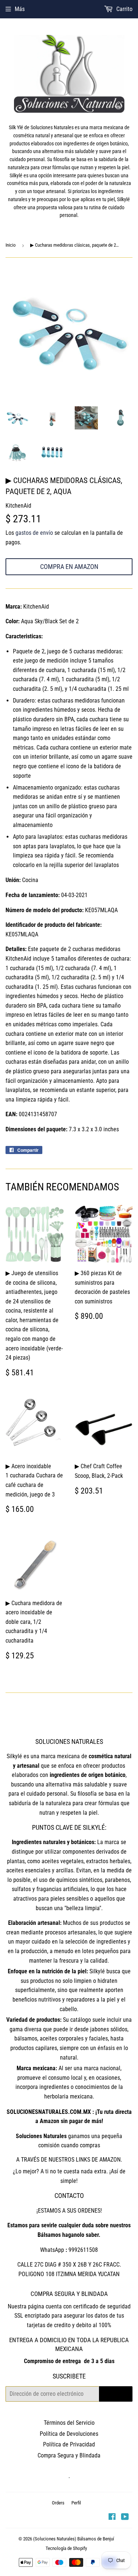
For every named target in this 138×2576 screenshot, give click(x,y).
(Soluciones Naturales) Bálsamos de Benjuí (74, 2539)
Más (20, 9)
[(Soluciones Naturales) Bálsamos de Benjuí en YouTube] (125, 2517)
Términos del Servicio (69, 2423)
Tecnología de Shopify (66, 2548)
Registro (116, 2394)
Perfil (76, 2503)
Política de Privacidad (69, 2444)
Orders (58, 2503)
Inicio (11, 245)
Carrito (124, 9)
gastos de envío (34, 533)
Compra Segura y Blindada (69, 2455)
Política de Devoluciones (69, 2434)
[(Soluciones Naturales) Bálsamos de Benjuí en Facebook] (112, 2517)
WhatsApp (52, 2250)
